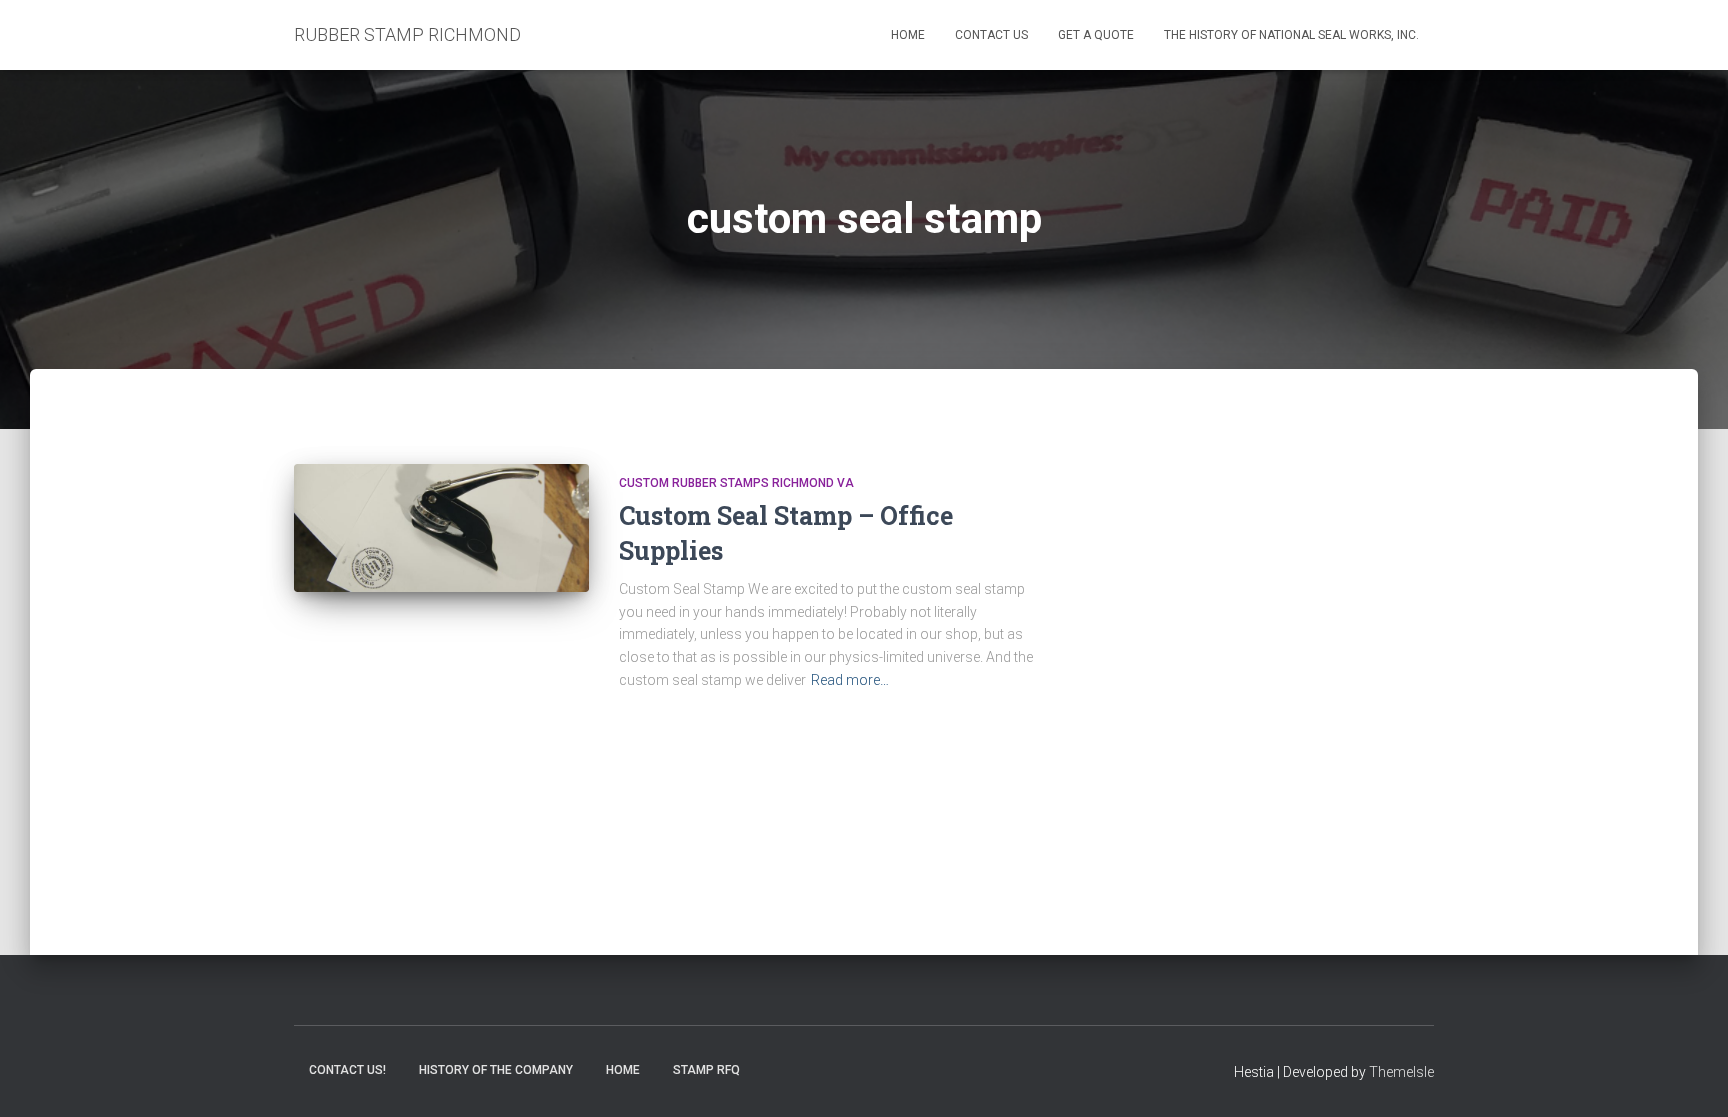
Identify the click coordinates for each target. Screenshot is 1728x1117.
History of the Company (496, 1070)
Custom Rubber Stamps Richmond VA (736, 483)
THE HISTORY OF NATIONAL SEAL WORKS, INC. (1291, 35)
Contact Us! (347, 1070)
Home (908, 35)
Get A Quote (1096, 35)
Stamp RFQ (706, 1070)
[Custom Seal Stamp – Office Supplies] (441, 528)
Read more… (850, 680)
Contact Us (991, 35)
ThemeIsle (1401, 1072)
